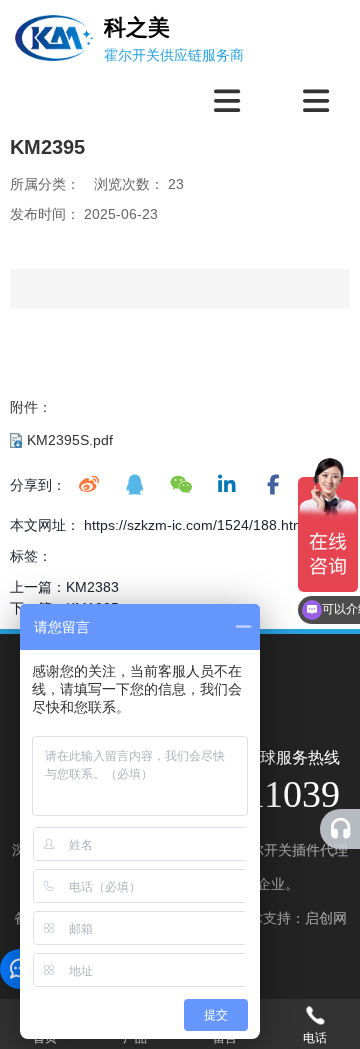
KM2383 (92, 587)
